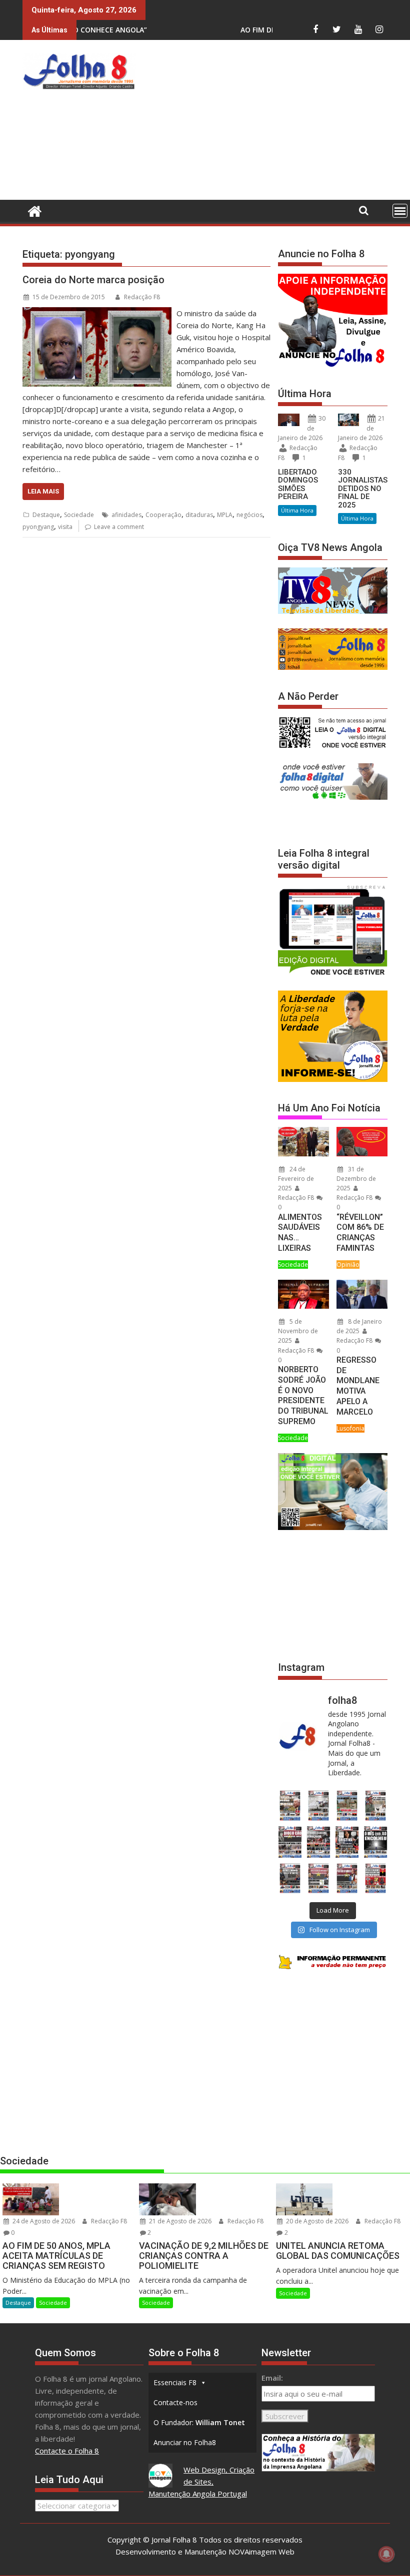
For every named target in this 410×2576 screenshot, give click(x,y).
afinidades (126, 515)
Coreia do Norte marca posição (93, 280)
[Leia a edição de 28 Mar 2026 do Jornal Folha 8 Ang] (290, 1805)
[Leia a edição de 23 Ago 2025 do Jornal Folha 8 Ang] (290, 1842)
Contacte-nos (175, 2402)
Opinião (348, 1265)
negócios (249, 515)
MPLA (225, 515)
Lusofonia (350, 1428)
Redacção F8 (142, 297)
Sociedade (79, 515)
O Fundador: (199, 2422)
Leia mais (43, 491)
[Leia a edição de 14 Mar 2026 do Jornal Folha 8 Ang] (347, 1805)
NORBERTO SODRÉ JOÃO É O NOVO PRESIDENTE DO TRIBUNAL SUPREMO (303, 1395)
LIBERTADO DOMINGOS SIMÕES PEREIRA (298, 485)
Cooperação (163, 515)
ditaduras (199, 515)
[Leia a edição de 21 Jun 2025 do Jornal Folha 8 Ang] (376, 1878)
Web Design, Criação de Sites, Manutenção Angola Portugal (202, 2482)
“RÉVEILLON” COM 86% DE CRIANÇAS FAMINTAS (360, 1233)
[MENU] (400, 211)
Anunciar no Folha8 (185, 2442)
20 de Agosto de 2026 (316, 2221)
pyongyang (38, 527)
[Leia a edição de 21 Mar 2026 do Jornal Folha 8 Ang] (318, 1805)
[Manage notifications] (386, 2554)
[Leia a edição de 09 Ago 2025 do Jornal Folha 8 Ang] (347, 1842)
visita (65, 527)
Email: (272, 2378)
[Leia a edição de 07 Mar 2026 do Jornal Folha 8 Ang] (376, 1805)
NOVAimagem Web (261, 2552)
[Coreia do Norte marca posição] (97, 313)
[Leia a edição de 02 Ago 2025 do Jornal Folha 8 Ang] (376, 1842)
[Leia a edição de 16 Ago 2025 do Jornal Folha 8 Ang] (318, 1842)
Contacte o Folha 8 (67, 2451)
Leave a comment (119, 527)
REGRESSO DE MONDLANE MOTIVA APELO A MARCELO (358, 1386)
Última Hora (297, 510)
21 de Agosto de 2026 (179, 2221)
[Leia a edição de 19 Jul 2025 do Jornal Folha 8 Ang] (318, 1878)
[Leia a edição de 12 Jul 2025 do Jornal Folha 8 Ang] (347, 1878)
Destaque (46, 515)
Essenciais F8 (175, 2382)
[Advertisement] (275, 122)
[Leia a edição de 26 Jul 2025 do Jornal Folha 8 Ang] (290, 1878)
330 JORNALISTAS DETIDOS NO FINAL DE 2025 (363, 489)
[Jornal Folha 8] (32, 210)
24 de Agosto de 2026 (43, 2221)
